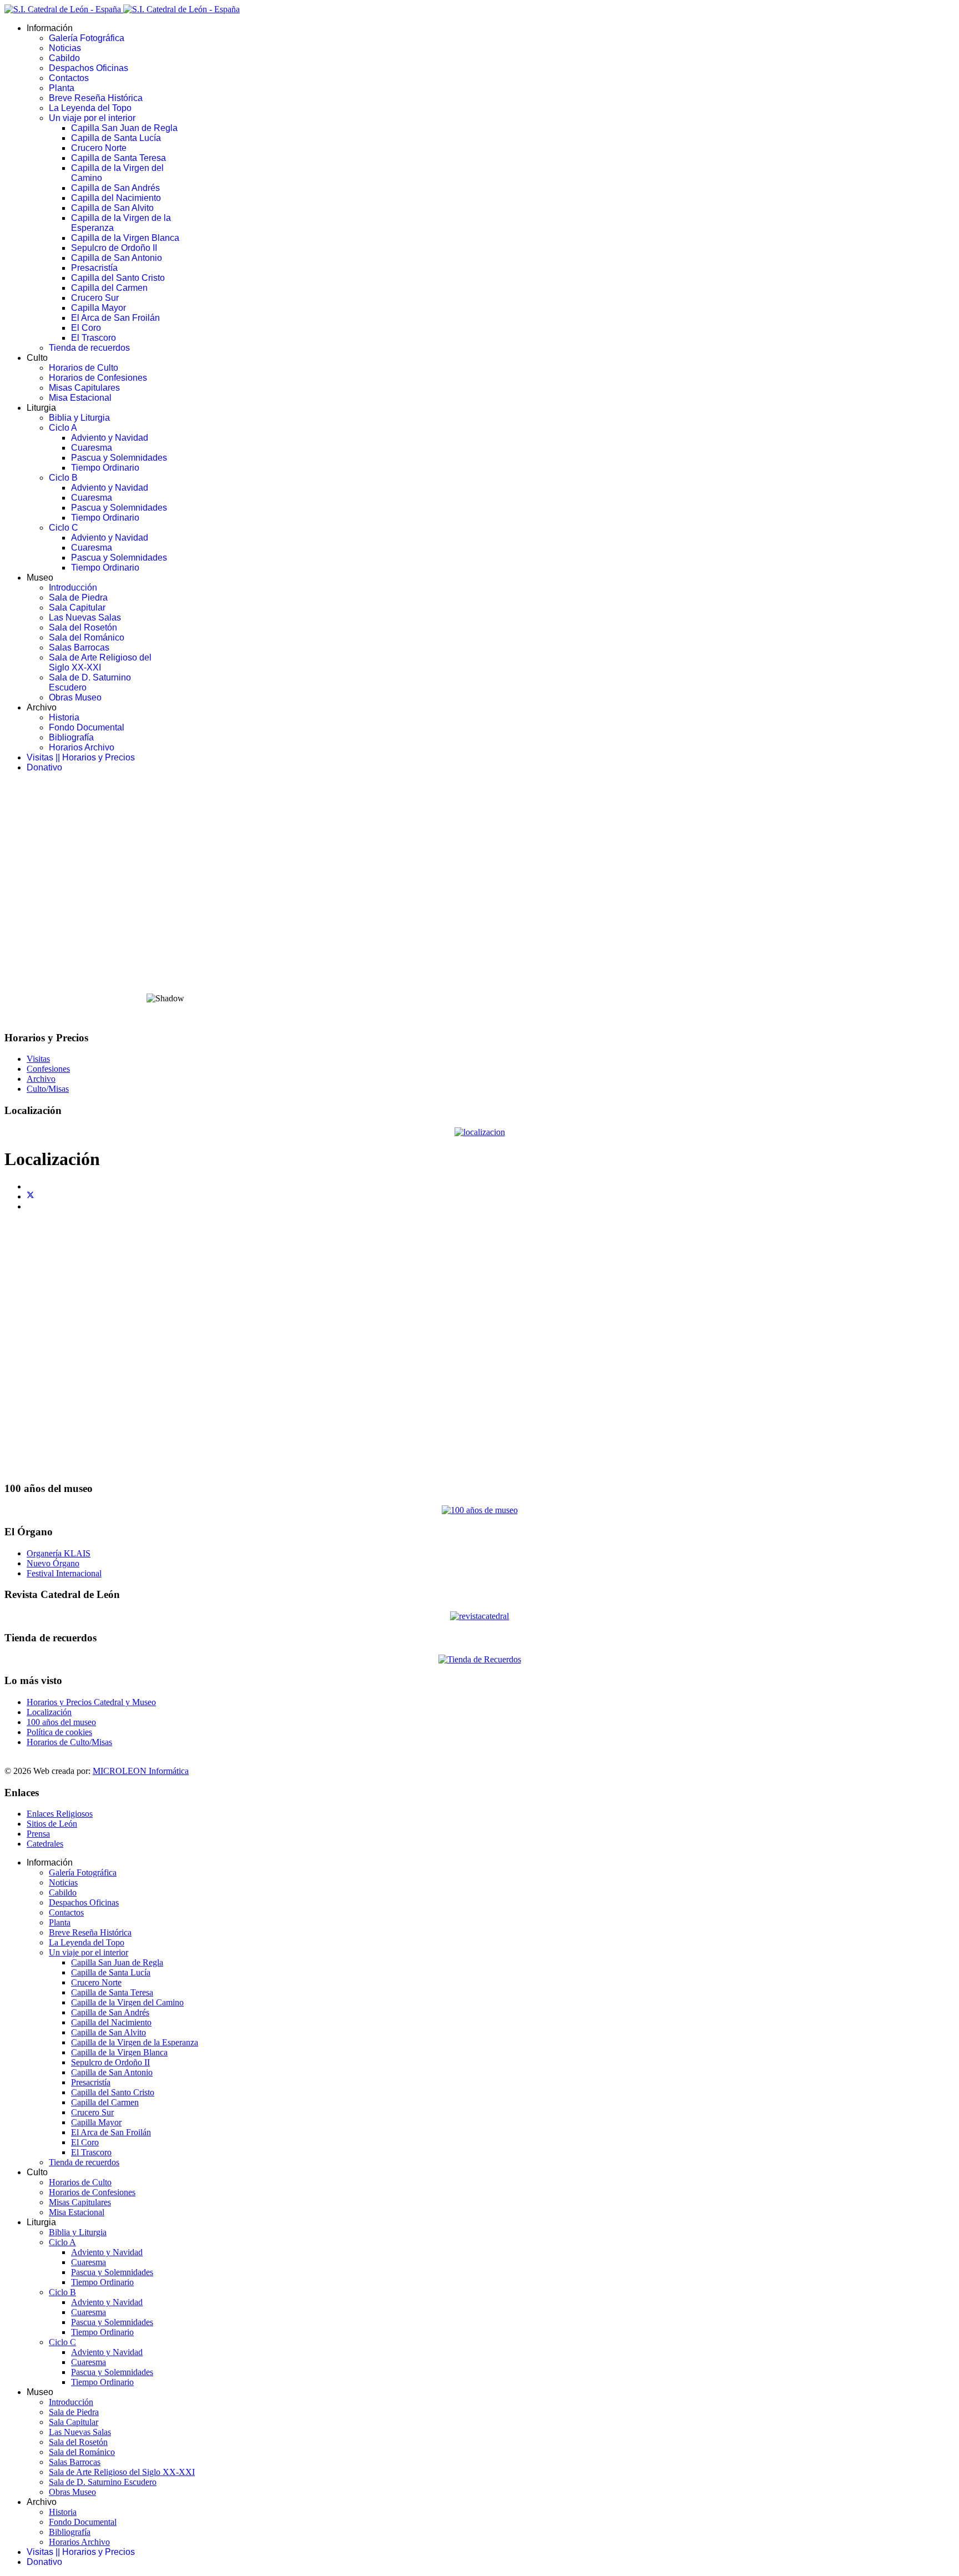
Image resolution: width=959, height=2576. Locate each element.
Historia (64, 717)
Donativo (44, 767)
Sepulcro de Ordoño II (114, 248)
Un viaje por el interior (92, 118)
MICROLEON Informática (141, 1771)
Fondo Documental (87, 727)
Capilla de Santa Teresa (118, 158)
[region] (479, 901)
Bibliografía (71, 737)
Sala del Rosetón (83, 627)
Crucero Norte (99, 148)
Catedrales (45, 1844)
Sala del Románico (87, 637)
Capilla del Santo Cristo (118, 278)
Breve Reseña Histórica (96, 98)
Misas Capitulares (84, 388)
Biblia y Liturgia (79, 418)
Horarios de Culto (84, 368)
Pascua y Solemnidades (119, 458)
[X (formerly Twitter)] (31, 1196)
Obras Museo (75, 697)
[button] (479, 957)
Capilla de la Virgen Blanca (125, 238)
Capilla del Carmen (109, 288)
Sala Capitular (77, 608)
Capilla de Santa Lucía (116, 138)
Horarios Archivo (82, 747)
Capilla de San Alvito (112, 208)
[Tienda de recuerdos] (479, 1616)
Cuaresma (92, 448)
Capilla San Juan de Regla (124, 128)
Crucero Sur (95, 298)
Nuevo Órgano (53, 1563)
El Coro (86, 328)
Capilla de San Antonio (117, 258)
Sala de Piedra (78, 598)
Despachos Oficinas (89, 68)
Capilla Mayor (99, 308)
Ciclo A (63, 428)
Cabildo (64, 58)
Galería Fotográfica (87, 38)
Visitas (38, 1059)
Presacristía (94, 268)
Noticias (65, 48)
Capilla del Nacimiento (116, 198)
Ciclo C (64, 528)
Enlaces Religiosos (60, 1814)
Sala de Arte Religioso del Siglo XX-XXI (100, 662)
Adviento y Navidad (110, 438)
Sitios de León (52, 1824)
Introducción (73, 588)
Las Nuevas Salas (85, 617)
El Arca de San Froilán (115, 318)
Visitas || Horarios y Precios (81, 757)
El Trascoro (94, 338)
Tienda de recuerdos (89, 348)
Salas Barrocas (79, 647)
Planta (62, 88)
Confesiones (48, 1069)
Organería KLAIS (59, 1553)
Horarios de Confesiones (98, 378)
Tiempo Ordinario (105, 468)
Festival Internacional (64, 1573)
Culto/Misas (48, 1089)
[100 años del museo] (480, 1510)
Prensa (38, 1834)
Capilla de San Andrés (115, 188)
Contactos (69, 78)
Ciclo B (63, 478)
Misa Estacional (80, 398)
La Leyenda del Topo (90, 108)
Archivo (41, 1079)
